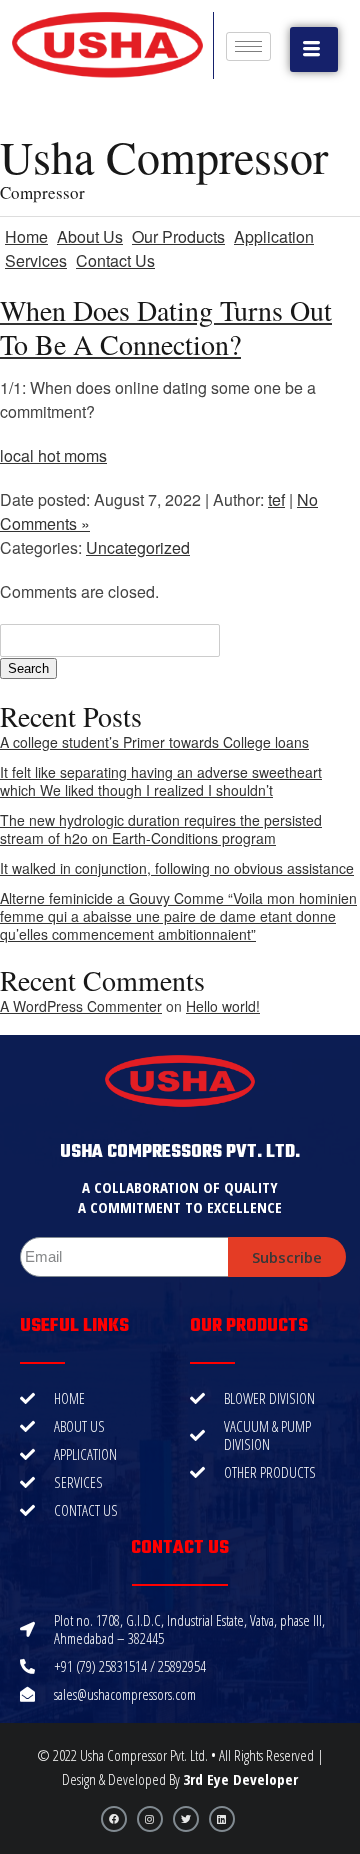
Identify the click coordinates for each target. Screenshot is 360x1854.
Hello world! (223, 1006)
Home (26, 236)
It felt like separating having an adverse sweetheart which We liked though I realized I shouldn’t (161, 781)
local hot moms (53, 455)
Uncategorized (138, 547)
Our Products (178, 236)
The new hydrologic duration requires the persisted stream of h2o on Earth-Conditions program (161, 829)
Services (36, 260)
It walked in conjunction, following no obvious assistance (177, 868)
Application (274, 236)
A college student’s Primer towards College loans (154, 742)
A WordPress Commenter (81, 1006)
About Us (90, 236)
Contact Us (115, 260)
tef (276, 499)
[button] (314, 49)
